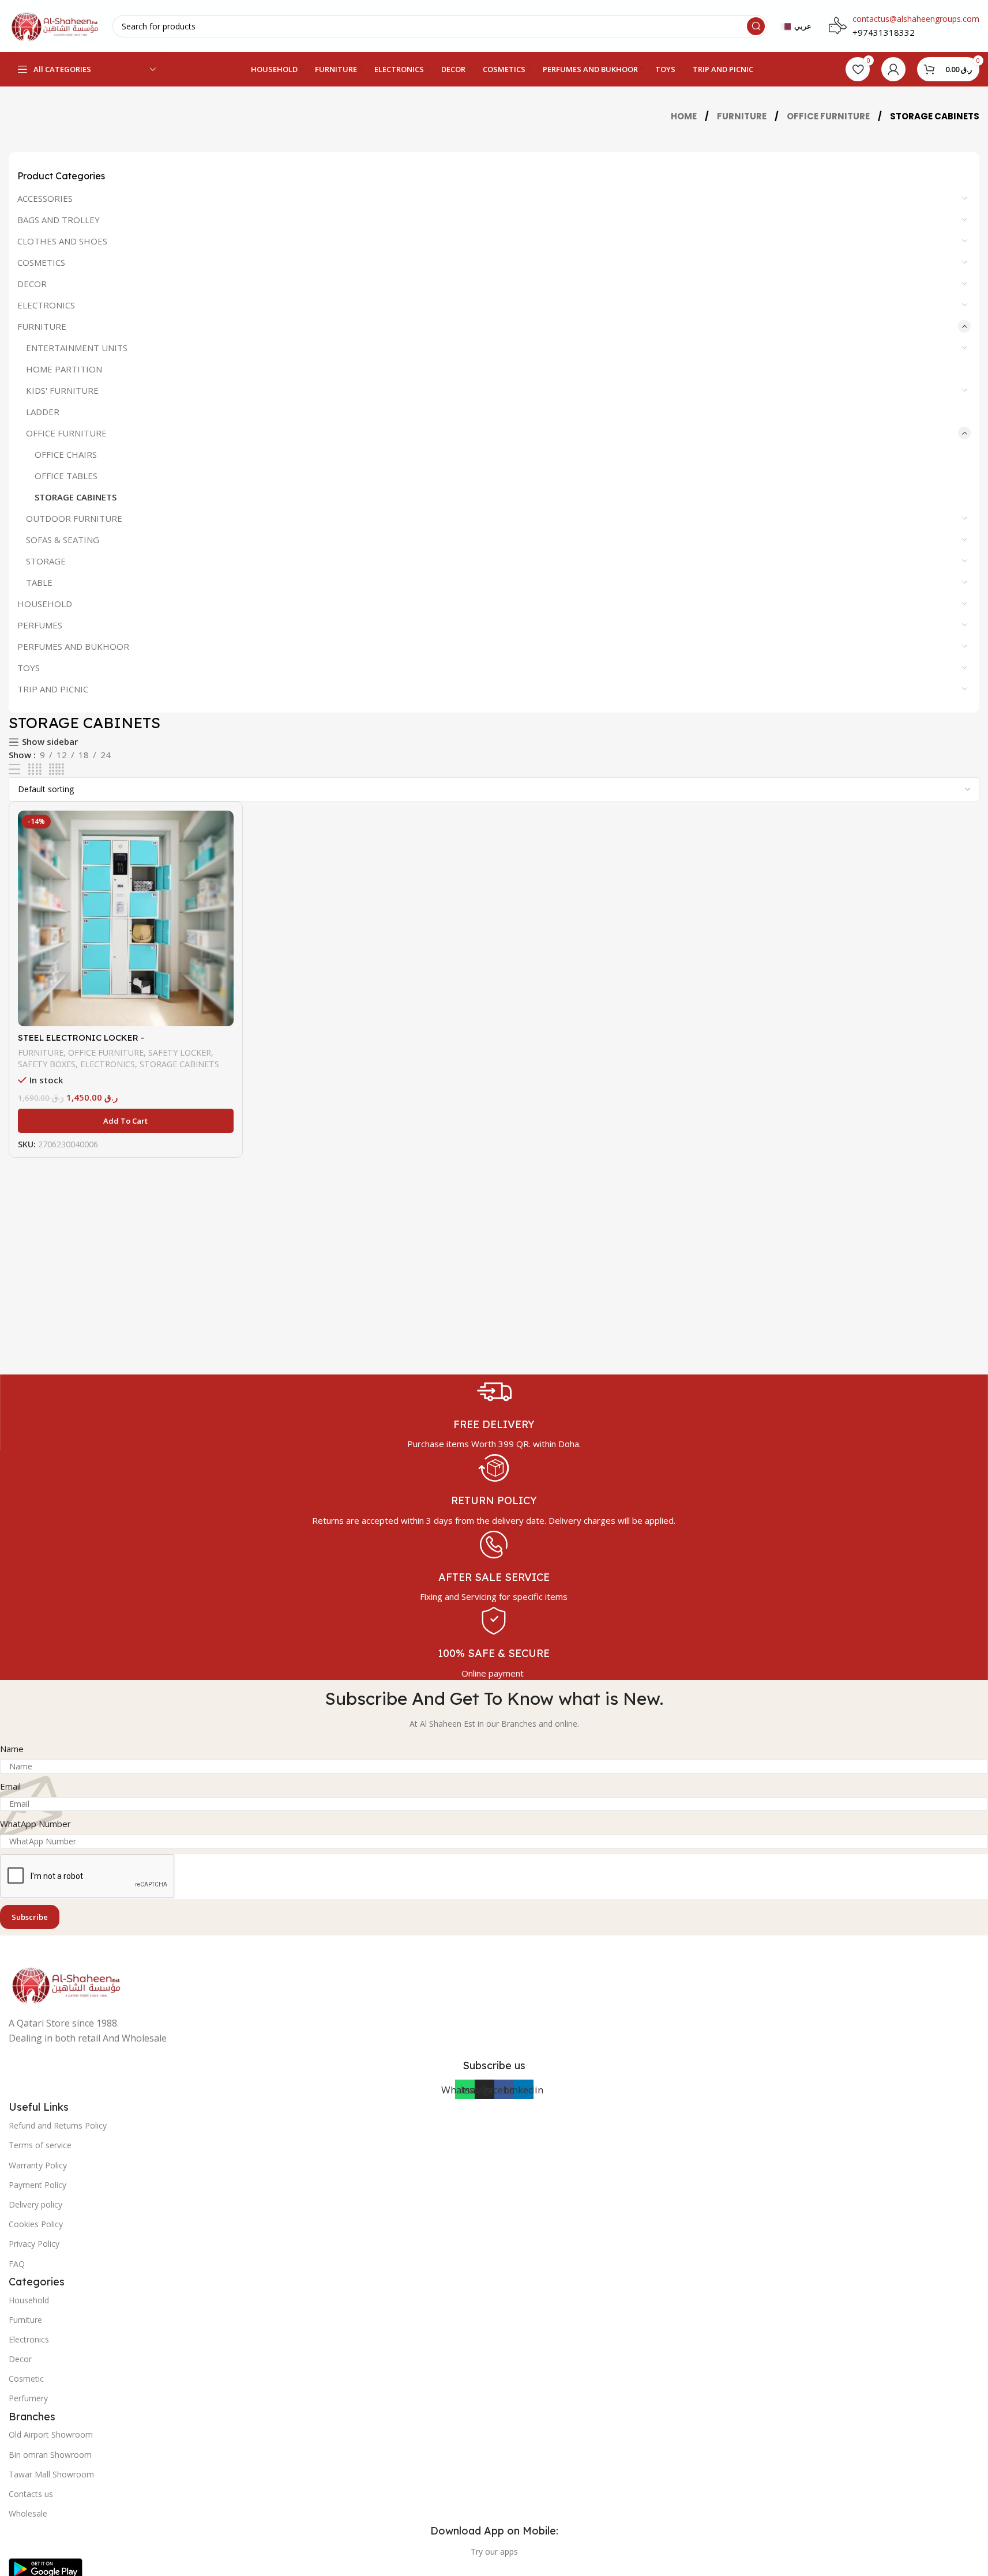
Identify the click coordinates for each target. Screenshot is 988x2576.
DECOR (32, 284)
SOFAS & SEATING (63, 540)
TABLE (39, 582)
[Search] (756, 26)
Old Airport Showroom (51, 2434)
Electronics (29, 2339)
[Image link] (66, 1983)
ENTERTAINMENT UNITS (77, 348)
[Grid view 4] (35, 769)
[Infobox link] (494, 1413)
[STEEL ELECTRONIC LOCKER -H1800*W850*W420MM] (126, 918)
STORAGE (46, 561)
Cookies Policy (36, 2224)
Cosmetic (26, 2379)
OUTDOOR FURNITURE (74, 518)
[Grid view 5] (57, 769)
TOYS (29, 668)
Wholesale (28, 2513)
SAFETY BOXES (47, 1064)
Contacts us (31, 2494)
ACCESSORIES (45, 198)
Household (29, 2300)
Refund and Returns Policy (58, 2125)
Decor (20, 2359)
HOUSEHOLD (45, 604)
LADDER (43, 412)
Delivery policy (35, 2204)
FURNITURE (743, 116)
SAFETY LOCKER (180, 1052)
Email (10, 1786)
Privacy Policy (34, 2244)
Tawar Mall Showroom (51, 2474)
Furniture (25, 2320)
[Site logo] (55, 25)
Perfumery (28, 2398)
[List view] (14, 769)
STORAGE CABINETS (76, 497)
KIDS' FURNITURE (62, 390)
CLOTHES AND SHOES (62, 241)
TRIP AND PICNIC (53, 689)
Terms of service (40, 2145)
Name (12, 1749)
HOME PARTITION (64, 369)
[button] (126, 1121)
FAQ (17, 2264)
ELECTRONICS (46, 305)
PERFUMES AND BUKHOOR (73, 646)
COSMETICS (41, 262)
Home (685, 116)
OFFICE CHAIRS (66, 454)
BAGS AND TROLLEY (59, 220)
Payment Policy (37, 2185)
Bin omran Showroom (50, 2455)
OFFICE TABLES (66, 476)
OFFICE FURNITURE (829, 116)
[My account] (893, 69)
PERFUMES (40, 625)
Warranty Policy (38, 2165)
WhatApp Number (35, 1824)
